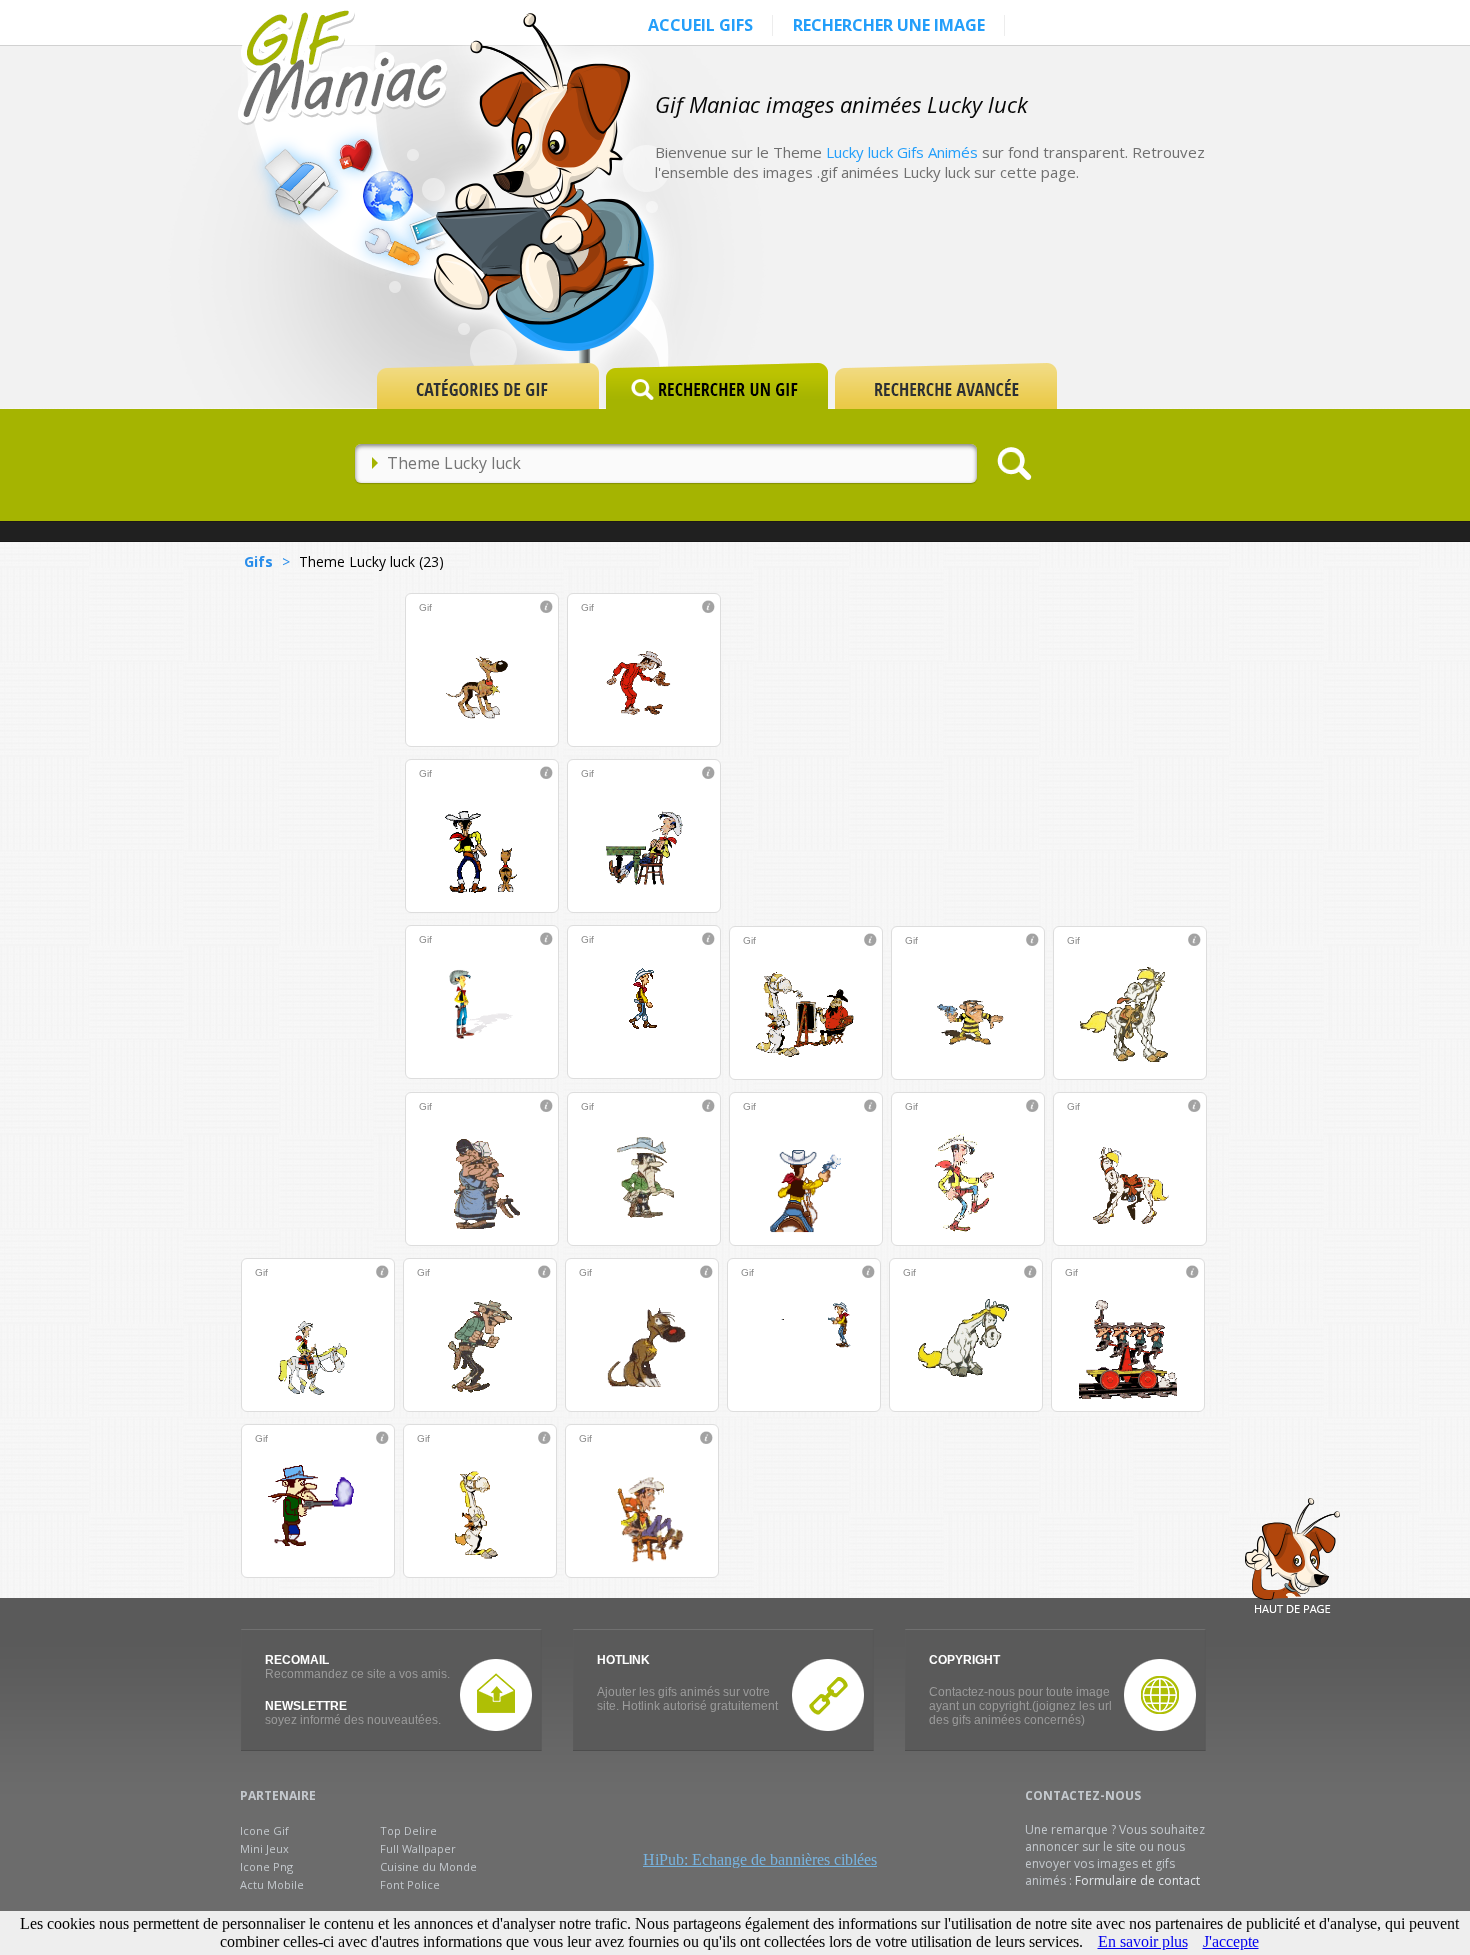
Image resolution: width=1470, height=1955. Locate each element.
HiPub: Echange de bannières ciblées (760, 1859)
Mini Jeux (264, 1848)
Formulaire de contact (1137, 1880)
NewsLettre (306, 1706)
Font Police (410, 1884)
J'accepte (1231, 1941)
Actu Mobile (272, 1884)
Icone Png (266, 1866)
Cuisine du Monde (428, 1866)
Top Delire (408, 1830)
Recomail (297, 1660)
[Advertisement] (1029, 292)
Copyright (964, 1660)
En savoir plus (1143, 1941)
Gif (425, 607)
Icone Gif (264, 1830)
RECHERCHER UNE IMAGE (889, 25)
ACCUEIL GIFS (700, 25)
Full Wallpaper (418, 1848)
